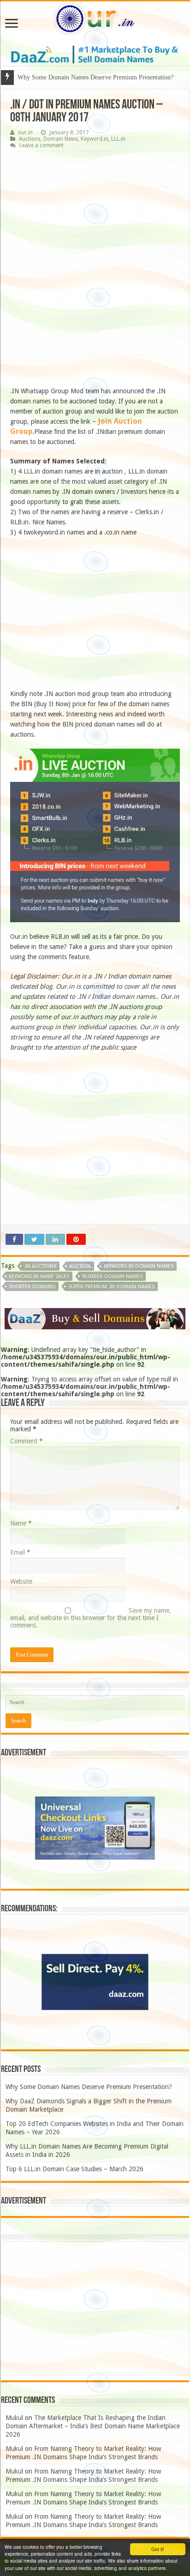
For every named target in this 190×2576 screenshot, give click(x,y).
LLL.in (118, 139)
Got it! (158, 2549)
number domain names (112, 1276)
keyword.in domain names (139, 1266)
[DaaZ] (95, 1318)
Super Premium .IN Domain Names (111, 1287)
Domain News (61, 139)
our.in (25, 132)
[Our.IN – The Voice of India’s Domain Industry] (95, 17)
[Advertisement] (95, 271)
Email (20, 1552)
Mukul (14, 2418)
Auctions (30, 139)
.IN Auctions (40, 1266)
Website (21, 1581)
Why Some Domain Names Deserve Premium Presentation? (89, 2087)
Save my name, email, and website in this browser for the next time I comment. (91, 1618)
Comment (27, 1441)
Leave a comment (42, 145)
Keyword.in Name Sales (39, 1276)
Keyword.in (95, 139)
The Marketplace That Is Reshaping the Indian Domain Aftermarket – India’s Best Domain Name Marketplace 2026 (93, 2426)
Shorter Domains (32, 1287)
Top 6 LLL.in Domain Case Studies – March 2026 (74, 2169)
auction (80, 1266)
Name (21, 1523)
